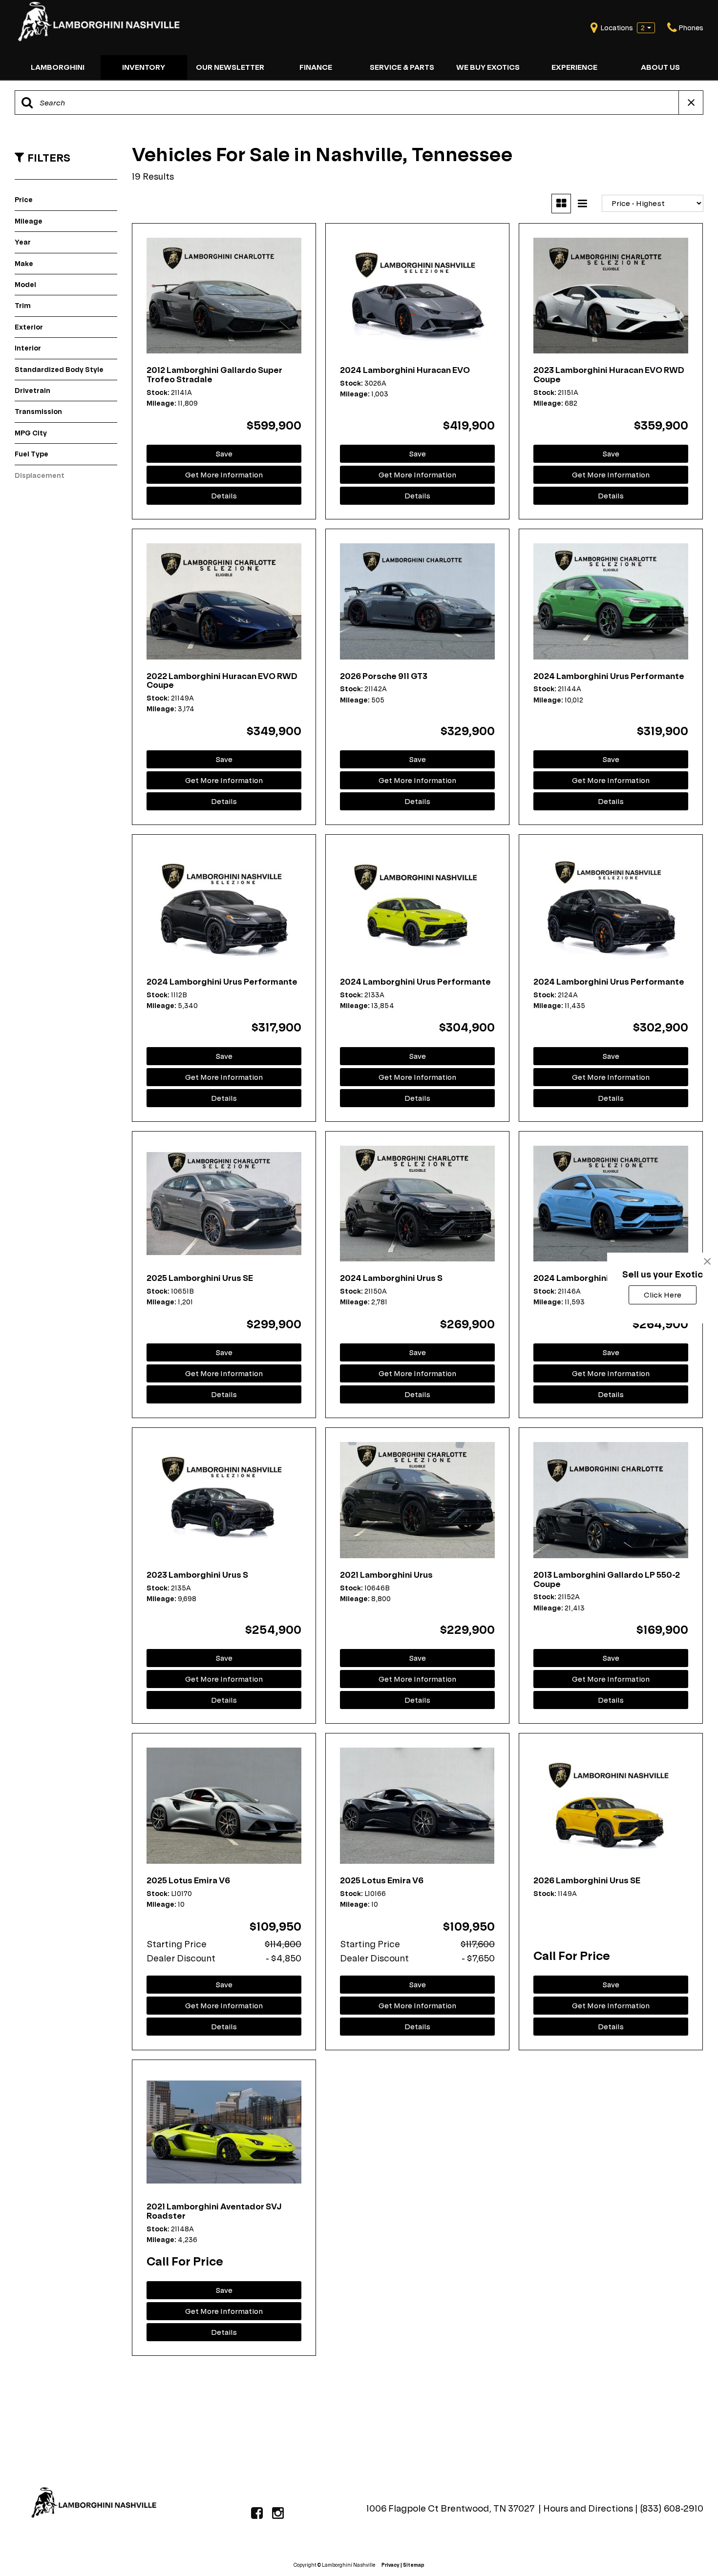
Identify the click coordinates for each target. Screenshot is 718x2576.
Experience (574, 67)
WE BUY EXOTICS (488, 67)
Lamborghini (58, 67)
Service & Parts (402, 67)
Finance (316, 67)
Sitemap (414, 2565)
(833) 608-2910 (672, 2508)
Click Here (663, 1295)
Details (224, 496)
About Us (660, 67)
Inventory (144, 67)
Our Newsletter (230, 67)
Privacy (391, 2565)
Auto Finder (250, 2381)
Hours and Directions (589, 2508)
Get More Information (224, 475)
